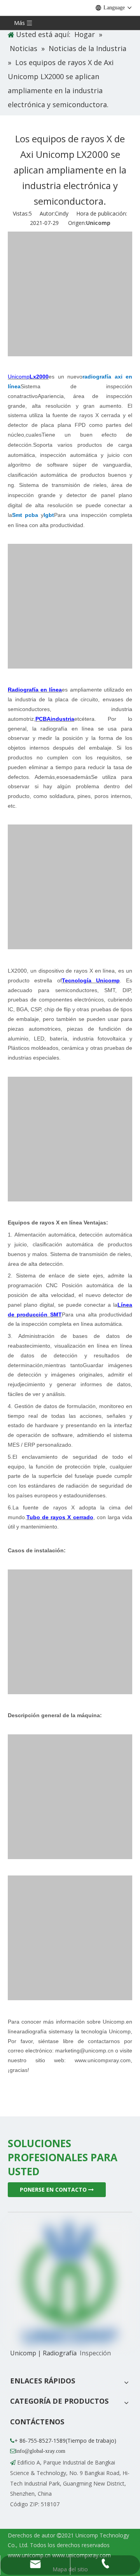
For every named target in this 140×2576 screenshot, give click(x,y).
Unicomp (98, 223)
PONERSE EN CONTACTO (54, 2189)
